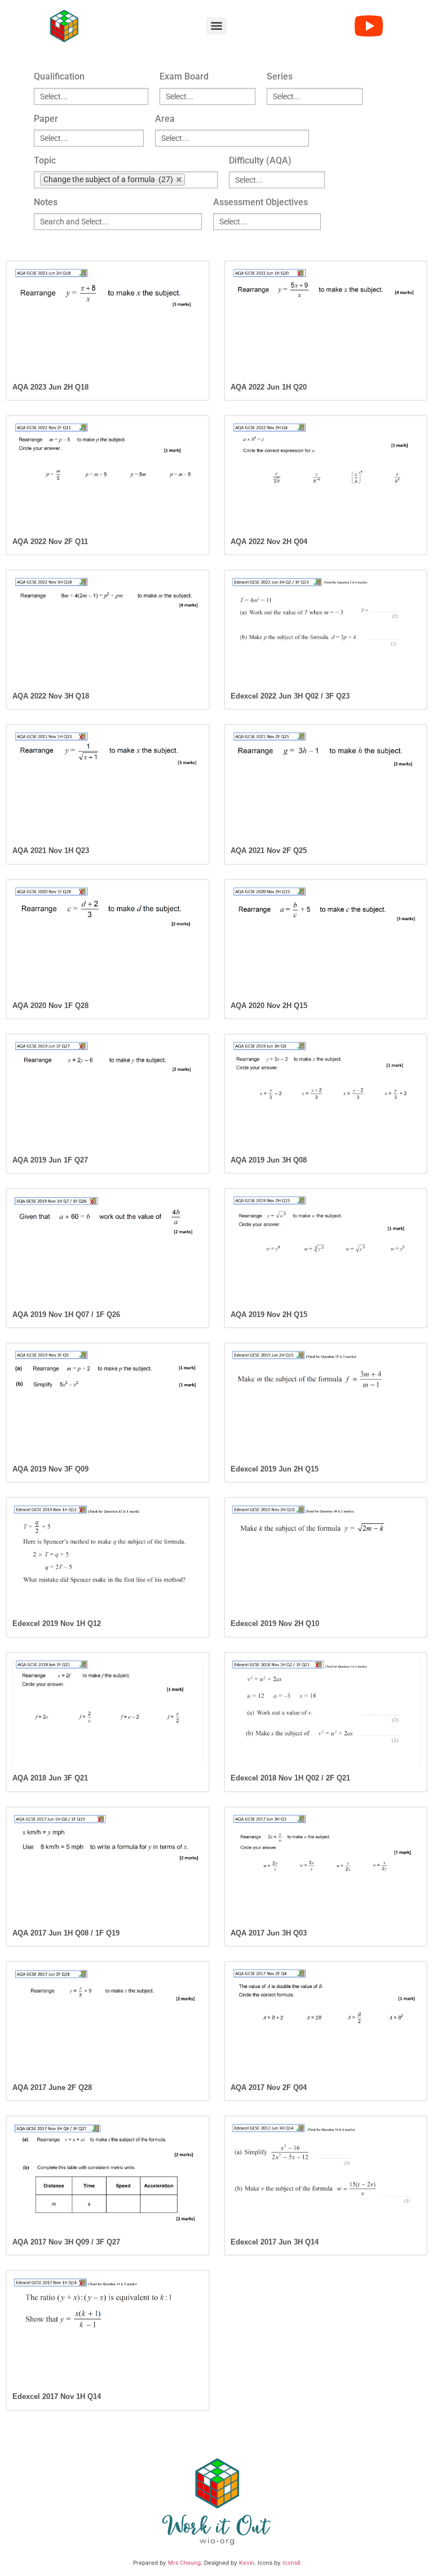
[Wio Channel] (369, 26)
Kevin (247, 2562)
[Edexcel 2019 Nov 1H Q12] (108, 1557)
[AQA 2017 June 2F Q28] (108, 2021)
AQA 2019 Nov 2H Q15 (269, 1314)
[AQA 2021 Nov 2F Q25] (326, 784)
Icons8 (291, 2562)
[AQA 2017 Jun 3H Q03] (326, 1867)
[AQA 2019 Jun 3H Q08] (326, 1094)
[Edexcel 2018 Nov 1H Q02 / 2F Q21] (326, 1712)
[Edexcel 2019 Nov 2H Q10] (326, 1557)
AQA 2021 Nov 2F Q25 (269, 850)
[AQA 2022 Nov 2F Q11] (108, 475)
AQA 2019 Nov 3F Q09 (50, 1469)
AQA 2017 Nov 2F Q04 (269, 2087)
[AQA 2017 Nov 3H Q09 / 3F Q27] (108, 2176)
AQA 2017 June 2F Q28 (52, 2087)
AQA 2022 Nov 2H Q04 (269, 542)
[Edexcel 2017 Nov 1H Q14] (108, 2330)
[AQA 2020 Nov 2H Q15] (326, 939)
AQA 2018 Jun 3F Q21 (50, 1778)
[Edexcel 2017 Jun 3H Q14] (326, 2176)
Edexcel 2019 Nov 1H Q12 (57, 1623)
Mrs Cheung (184, 2562)
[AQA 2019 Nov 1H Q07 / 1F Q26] (108, 1248)
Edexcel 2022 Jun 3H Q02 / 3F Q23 (290, 696)
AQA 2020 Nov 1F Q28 (50, 1006)
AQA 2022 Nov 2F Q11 (50, 542)
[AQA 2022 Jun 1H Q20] (326, 321)
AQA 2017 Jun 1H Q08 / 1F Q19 (66, 1933)
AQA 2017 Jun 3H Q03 (269, 1933)
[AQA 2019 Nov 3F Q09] (108, 1403)
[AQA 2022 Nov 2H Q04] (326, 475)
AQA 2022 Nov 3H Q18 (51, 696)
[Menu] (216, 26)
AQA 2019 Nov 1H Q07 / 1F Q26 (66, 1314)
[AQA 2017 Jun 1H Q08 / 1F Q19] (108, 1867)
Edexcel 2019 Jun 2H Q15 (275, 1469)
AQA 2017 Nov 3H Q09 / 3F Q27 (66, 2242)
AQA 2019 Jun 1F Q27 (50, 1160)
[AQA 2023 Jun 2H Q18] (108, 321)
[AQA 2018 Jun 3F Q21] (108, 1712)
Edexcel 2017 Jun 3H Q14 (275, 2242)
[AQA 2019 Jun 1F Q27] (108, 1094)
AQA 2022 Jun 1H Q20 (269, 387)
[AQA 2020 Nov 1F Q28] (108, 939)
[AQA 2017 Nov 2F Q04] (326, 2021)
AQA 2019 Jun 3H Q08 (269, 1160)
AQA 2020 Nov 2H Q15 (269, 1006)
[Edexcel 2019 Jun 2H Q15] (326, 1403)
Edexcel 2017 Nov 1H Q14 (57, 2396)
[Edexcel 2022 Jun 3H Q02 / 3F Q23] (326, 630)
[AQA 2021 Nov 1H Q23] (108, 784)
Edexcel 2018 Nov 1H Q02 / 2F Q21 (290, 1778)
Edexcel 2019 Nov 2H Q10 (275, 1623)
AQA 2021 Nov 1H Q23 (51, 850)
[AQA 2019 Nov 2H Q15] (326, 1248)
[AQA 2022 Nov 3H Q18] (108, 630)
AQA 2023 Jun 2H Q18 (50, 387)
